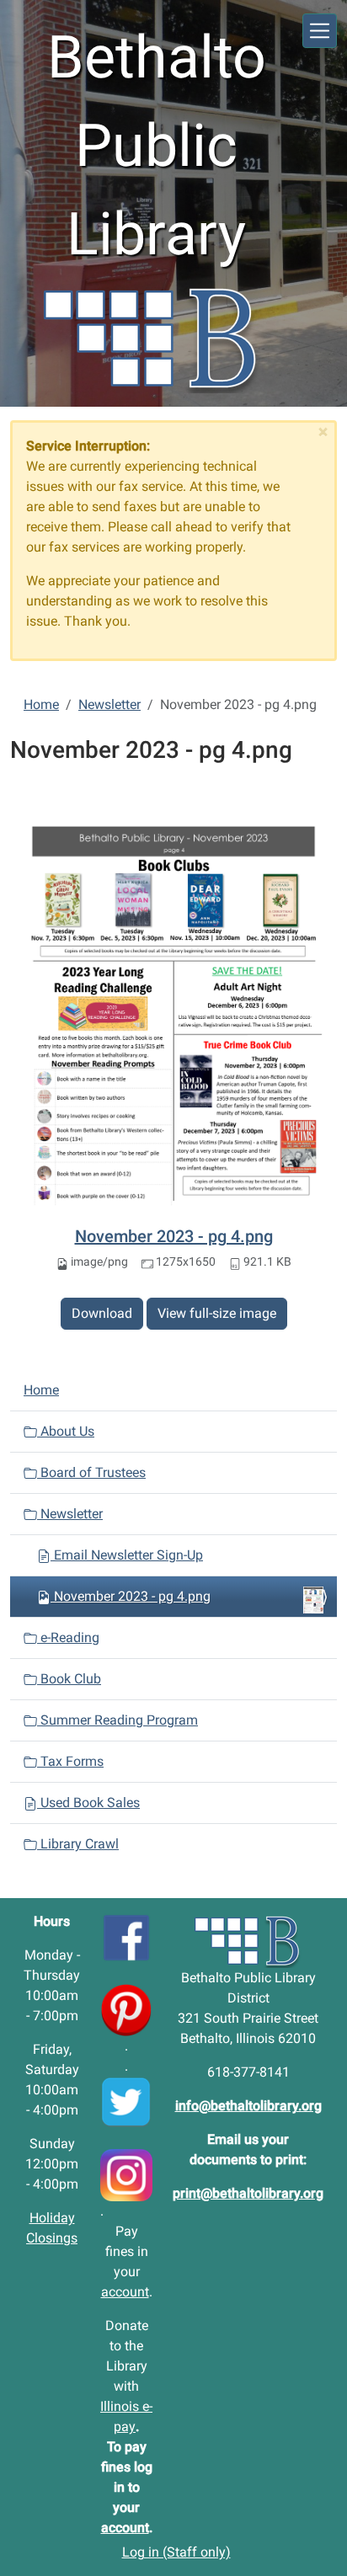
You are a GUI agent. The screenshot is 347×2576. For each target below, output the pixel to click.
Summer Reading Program (117, 1720)
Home (41, 704)
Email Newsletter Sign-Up (127, 1555)
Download (102, 1313)
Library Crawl (78, 1844)
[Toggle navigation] (320, 31)
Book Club (69, 1679)
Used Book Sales (88, 1803)
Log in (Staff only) (176, 2552)
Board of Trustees (91, 1472)
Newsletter (109, 704)
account (125, 2292)
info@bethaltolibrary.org (248, 2106)
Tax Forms (70, 1761)
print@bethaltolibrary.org (248, 2193)
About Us (66, 1431)
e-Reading (68, 1637)
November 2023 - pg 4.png (174, 1236)
